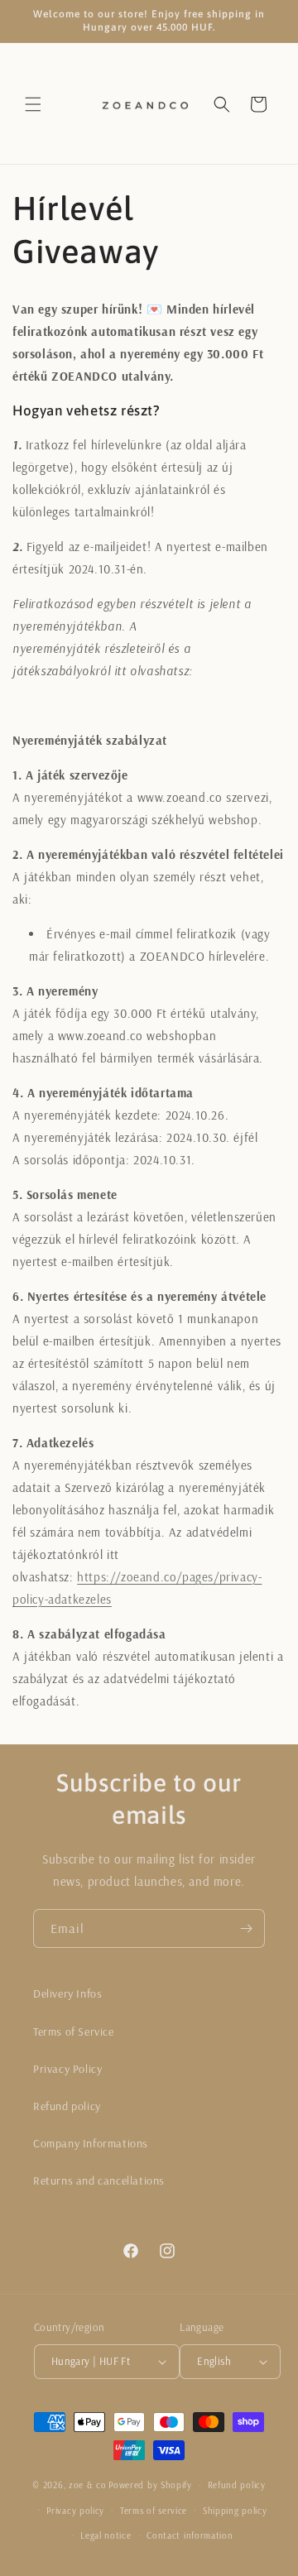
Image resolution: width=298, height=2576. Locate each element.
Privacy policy (75, 2511)
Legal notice (106, 2535)
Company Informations (91, 2143)
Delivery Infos (67, 1993)
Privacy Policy (67, 2069)
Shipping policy (235, 2511)
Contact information (190, 2535)
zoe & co (88, 2485)
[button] (33, 104)
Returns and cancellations (99, 2180)
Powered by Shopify (150, 2485)
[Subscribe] (246, 1928)
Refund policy (67, 2106)
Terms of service (154, 2511)
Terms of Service (74, 2032)
